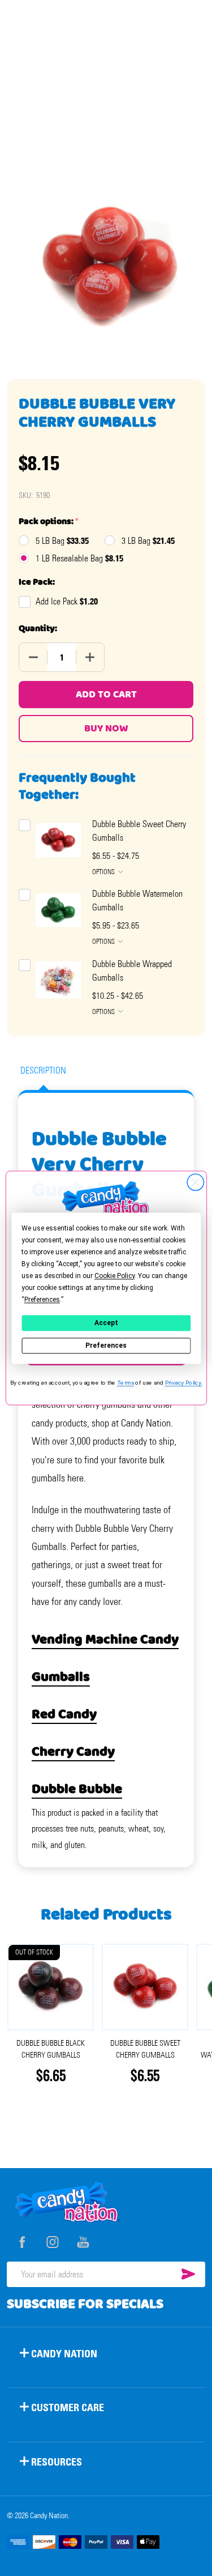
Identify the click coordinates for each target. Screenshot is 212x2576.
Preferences (106, 1346)
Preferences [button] (42, 1300)
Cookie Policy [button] (114, 1276)
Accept (106, 1323)
